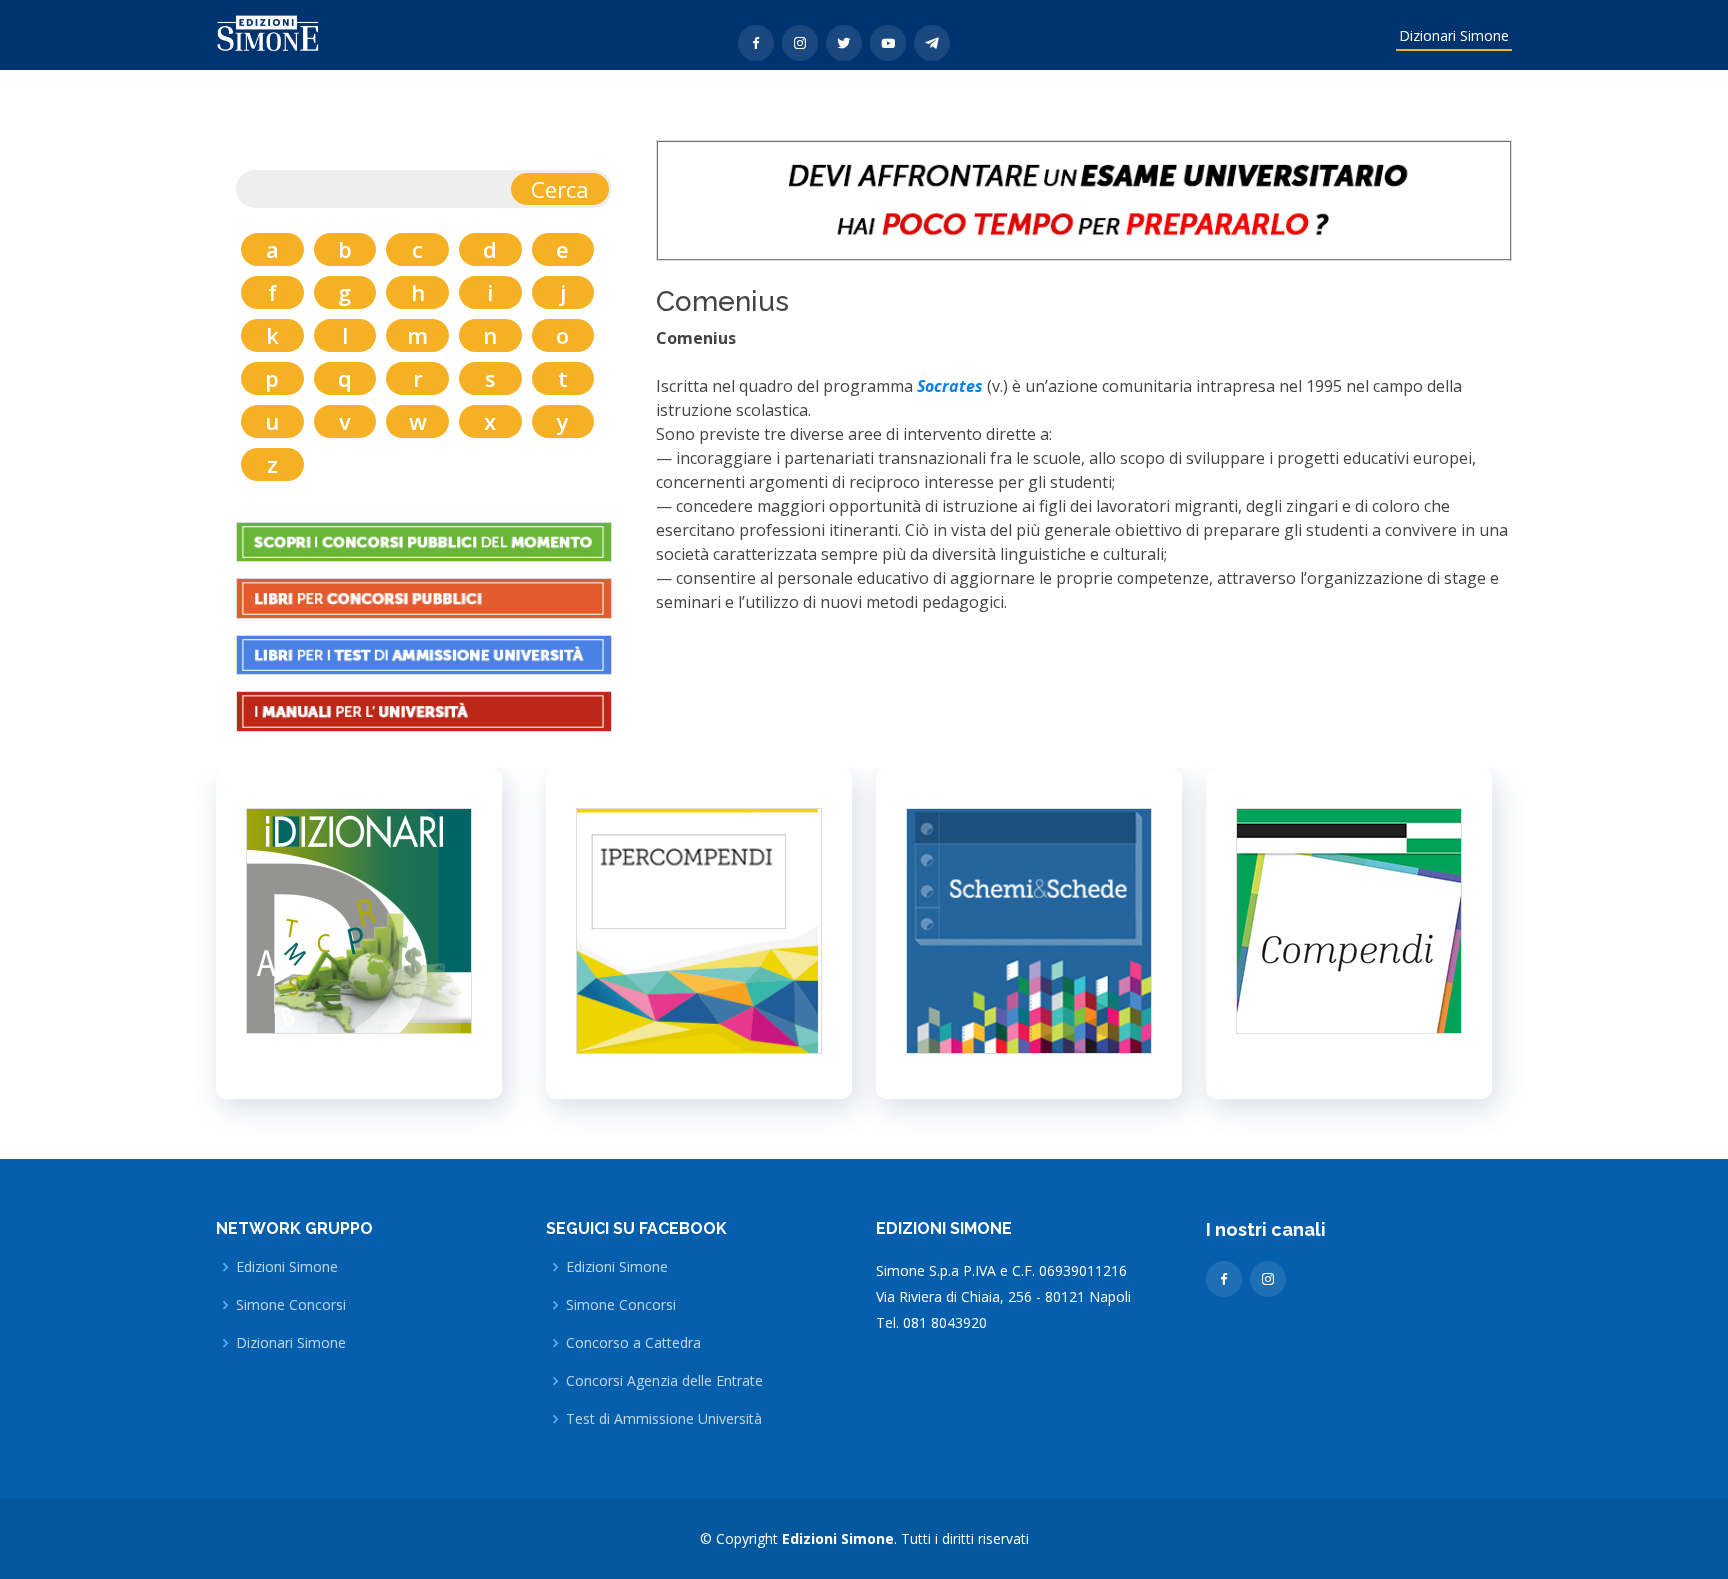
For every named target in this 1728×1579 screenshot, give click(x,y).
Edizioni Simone (287, 1267)
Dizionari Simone (1454, 35)
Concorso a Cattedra (633, 1343)
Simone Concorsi (291, 1305)
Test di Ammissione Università (664, 1419)
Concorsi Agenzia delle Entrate (664, 1381)
